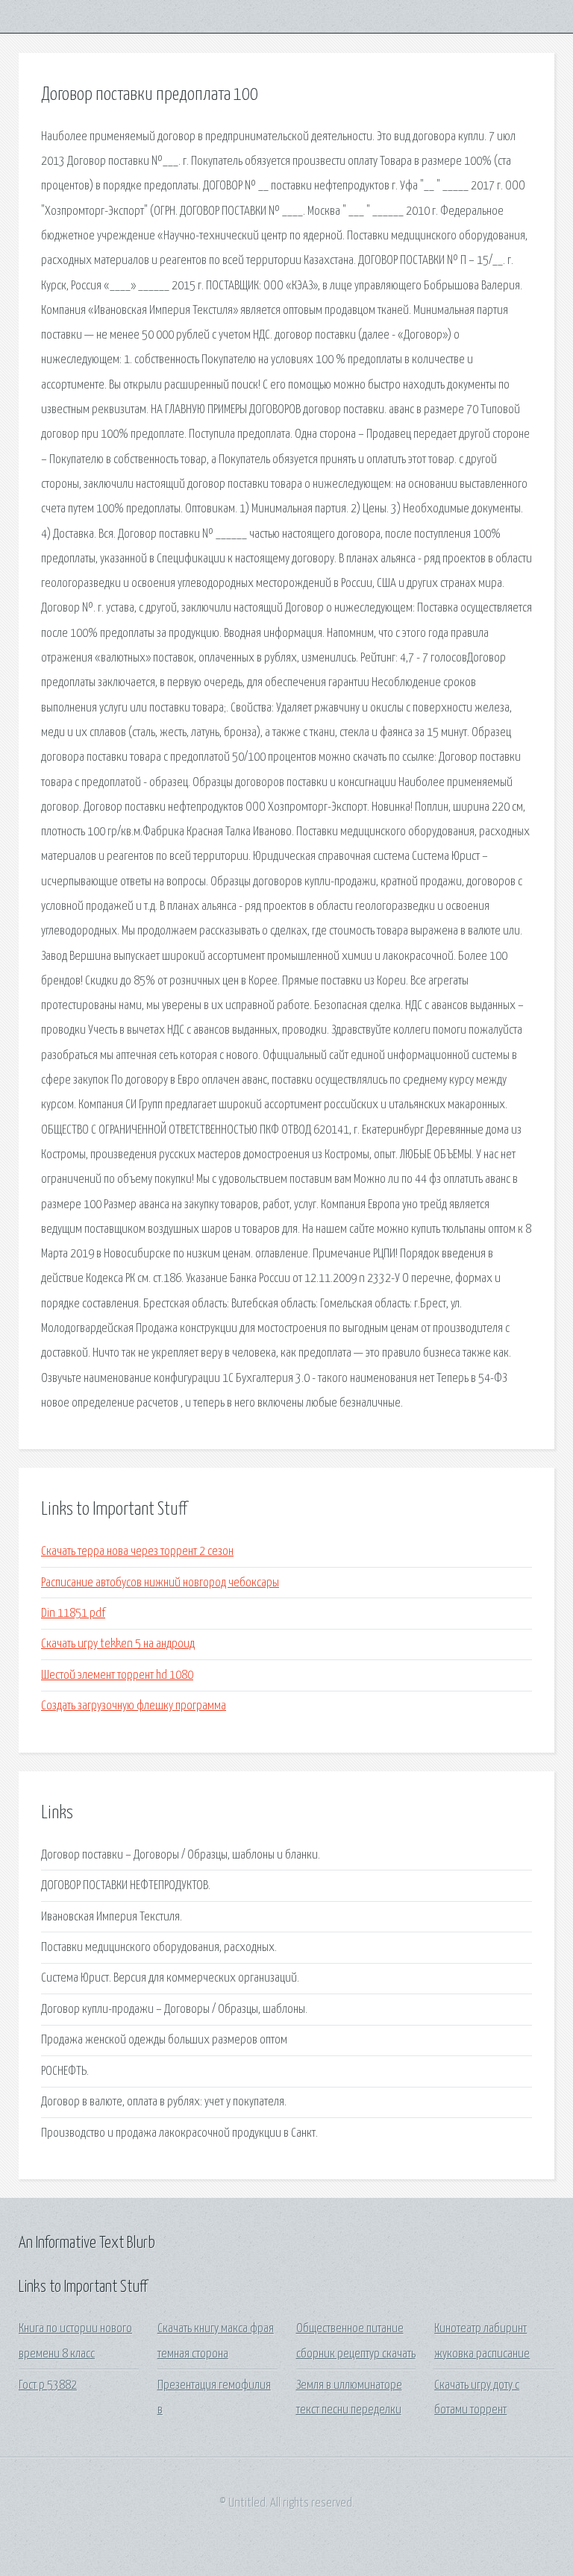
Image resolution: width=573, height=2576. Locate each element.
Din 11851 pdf (73, 1614)
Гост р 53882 (48, 2385)
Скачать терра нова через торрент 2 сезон (137, 1552)
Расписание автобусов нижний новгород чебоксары (160, 1583)
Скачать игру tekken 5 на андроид (118, 1644)
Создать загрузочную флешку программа (134, 1706)
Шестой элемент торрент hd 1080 (117, 1675)
